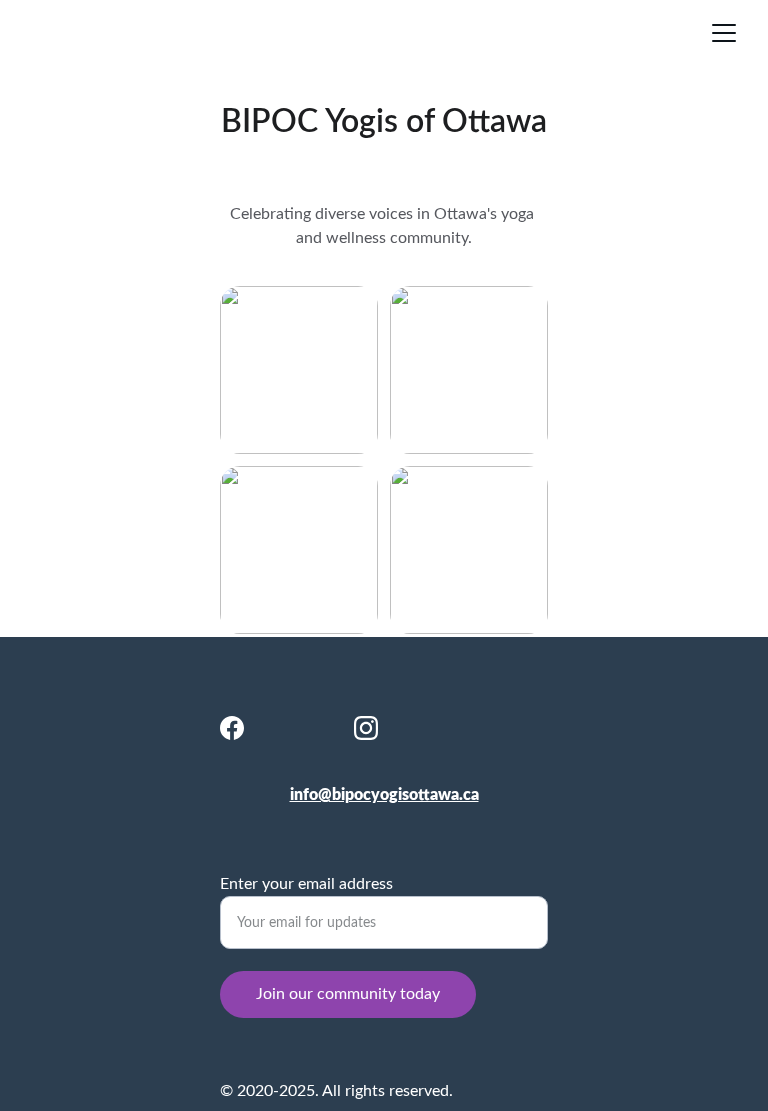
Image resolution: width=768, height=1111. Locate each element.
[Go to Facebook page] (232, 728)
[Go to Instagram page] (366, 728)
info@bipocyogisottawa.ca (384, 795)
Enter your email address (306, 884)
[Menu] (724, 33)
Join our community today (348, 994)
